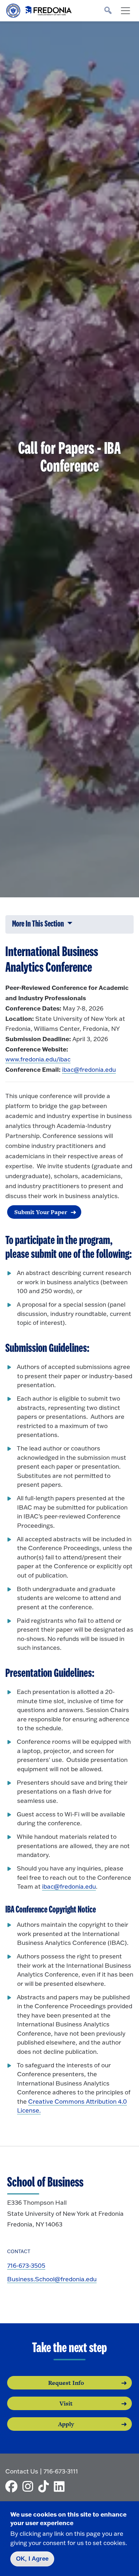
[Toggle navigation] (125, 11)
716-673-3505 (26, 2265)
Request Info (66, 2383)
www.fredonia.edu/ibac (38, 1059)
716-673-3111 (61, 2471)
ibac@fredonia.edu (89, 1069)
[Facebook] (13, 2486)
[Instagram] (30, 2486)
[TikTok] (45, 2486)
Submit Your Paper (41, 1212)
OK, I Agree (32, 2559)
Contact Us (22, 2471)
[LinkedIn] (61, 2486)
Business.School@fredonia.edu (52, 2279)
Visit (66, 2403)
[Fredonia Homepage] (39, 9)
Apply (66, 2424)
